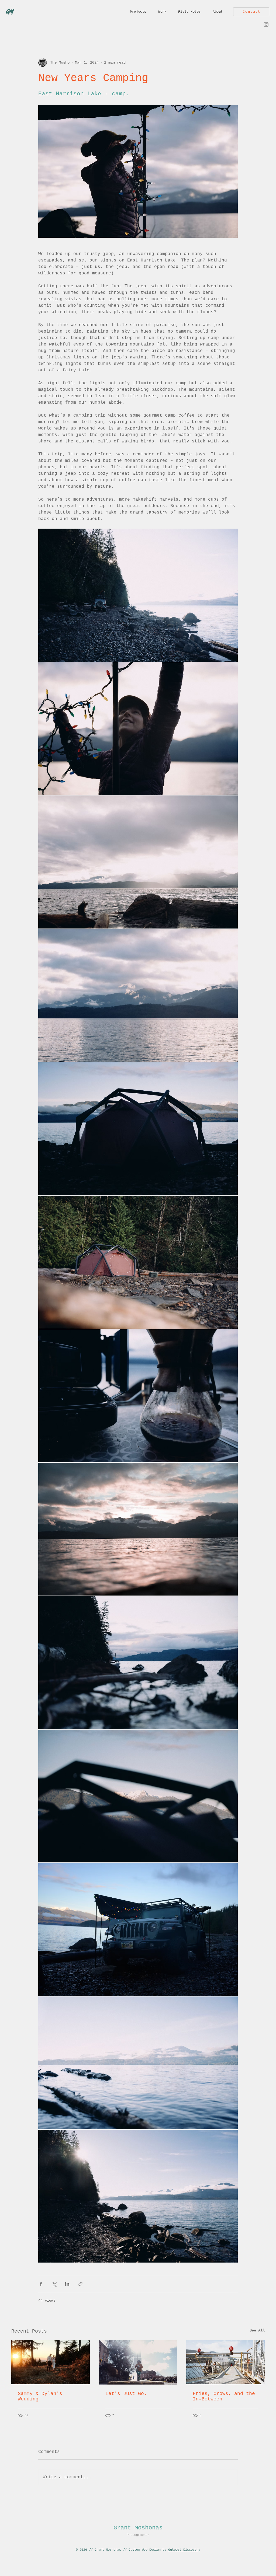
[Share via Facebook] (41, 2284)
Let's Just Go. (126, 2394)
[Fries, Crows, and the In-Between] (225, 2362)
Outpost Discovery (184, 2550)
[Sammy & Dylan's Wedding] (51, 2362)
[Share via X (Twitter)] (54, 2284)
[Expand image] (138, 595)
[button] (138, 12)
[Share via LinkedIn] (67, 2284)
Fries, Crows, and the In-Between (224, 2396)
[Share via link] (80, 2284)
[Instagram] (266, 24)
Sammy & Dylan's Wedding (40, 2396)
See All (257, 2330)
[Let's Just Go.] (138, 2362)
